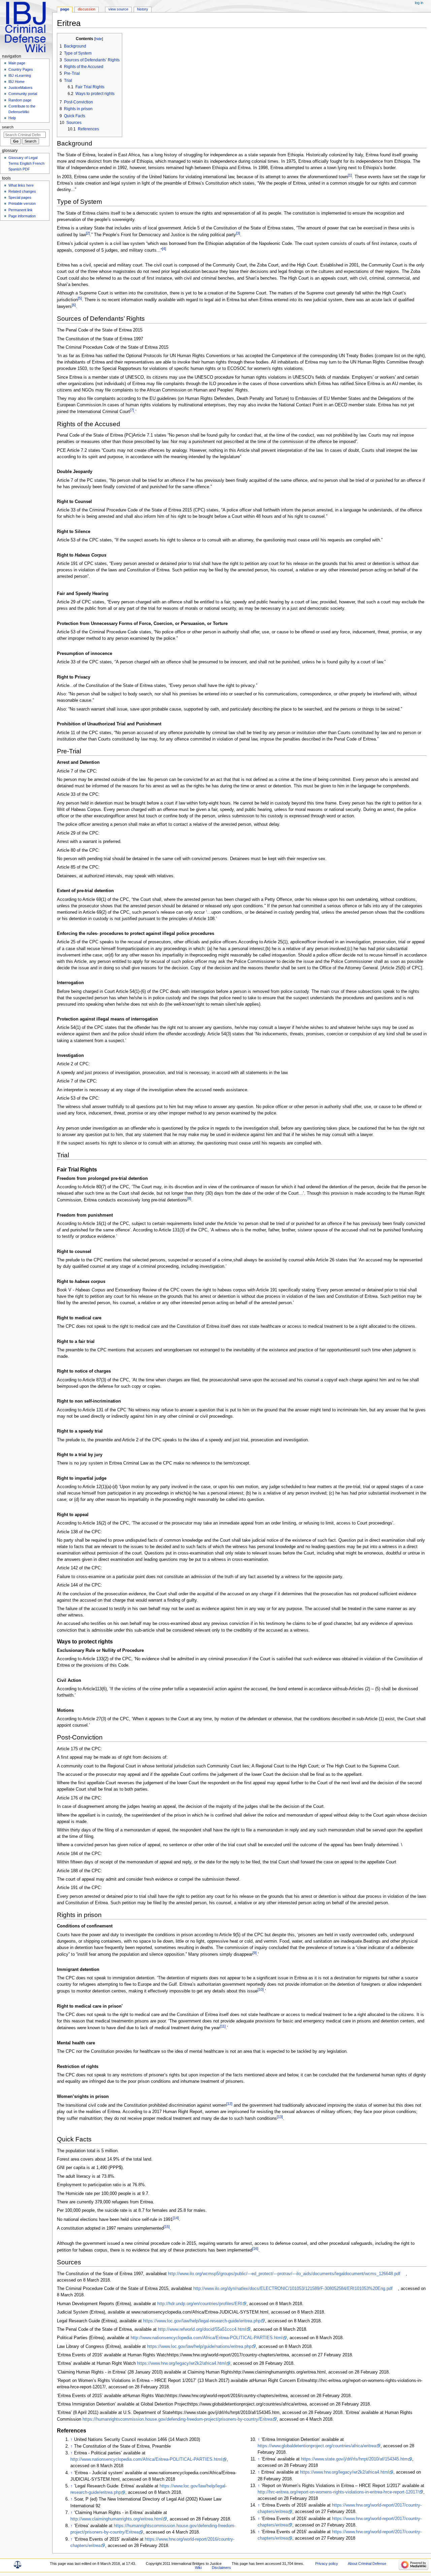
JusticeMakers (21, 88)
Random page (20, 100)
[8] (189, 1198)
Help (12, 118)
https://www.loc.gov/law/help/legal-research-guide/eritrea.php (202, 2321)
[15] (167, 2227)
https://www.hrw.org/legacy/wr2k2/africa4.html (181, 2363)
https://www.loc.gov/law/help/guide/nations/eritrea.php (199, 2347)
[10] (261, 1989)
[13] (280, 2117)
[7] (132, 410)
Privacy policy (327, 2564)
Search (8, 127)
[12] (229, 2104)
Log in (419, 3)
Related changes (22, 191)
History (143, 9)
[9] (255, 1953)
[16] (255, 2249)
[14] (176, 2218)
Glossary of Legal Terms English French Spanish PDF (26, 163)
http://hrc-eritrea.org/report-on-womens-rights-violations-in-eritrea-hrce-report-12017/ (338, 2492)
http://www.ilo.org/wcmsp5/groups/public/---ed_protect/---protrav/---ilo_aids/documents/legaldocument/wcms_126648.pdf (284, 2274)
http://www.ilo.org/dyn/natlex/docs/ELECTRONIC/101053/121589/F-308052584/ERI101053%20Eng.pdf (293, 2289)
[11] (223, 2026)
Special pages (20, 197)
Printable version (22, 203)
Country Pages (21, 69)
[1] (350, 175)
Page (65, 9)
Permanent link (21, 210)
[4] (164, 249)
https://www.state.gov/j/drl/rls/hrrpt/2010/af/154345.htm (354, 2459)
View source (118, 9)
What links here (21, 185)
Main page (17, 63)
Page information (22, 216)
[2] (88, 233)
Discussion (87, 9)
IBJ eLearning (20, 75)
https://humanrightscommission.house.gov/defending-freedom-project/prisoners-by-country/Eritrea (177, 2419)
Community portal (23, 94)
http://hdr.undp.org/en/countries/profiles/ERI (200, 2304)
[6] (74, 305)
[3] (238, 233)
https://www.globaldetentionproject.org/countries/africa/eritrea (317, 2446)
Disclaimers (221, 2568)
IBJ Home (16, 82)
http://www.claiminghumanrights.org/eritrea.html (117, 2519)
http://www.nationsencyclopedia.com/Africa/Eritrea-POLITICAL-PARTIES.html (207, 2338)
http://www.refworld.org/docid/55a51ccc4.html (202, 2329)
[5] (80, 298)
